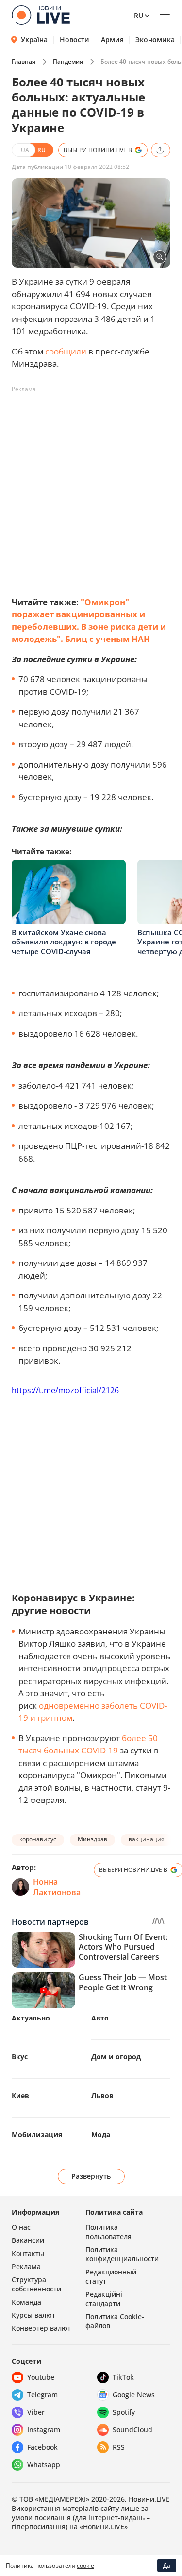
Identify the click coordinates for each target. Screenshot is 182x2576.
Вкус (20, 2057)
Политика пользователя (108, 2232)
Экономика (155, 40)
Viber (36, 2412)
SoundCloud (132, 2430)
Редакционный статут (111, 2276)
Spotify (124, 2412)
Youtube (41, 2377)
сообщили (66, 351)
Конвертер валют (41, 2328)
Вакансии (28, 2240)
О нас (21, 2227)
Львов (102, 2096)
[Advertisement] (91, 488)
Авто (100, 2018)
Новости (74, 40)
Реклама (26, 2266)
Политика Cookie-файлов (115, 2321)
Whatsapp (44, 2465)
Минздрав (92, 1839)
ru (139, 15)
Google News (134, 2395)
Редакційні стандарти (104, 2299)
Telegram (42, 2395)
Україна (34, 40)
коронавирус (38, 1839)
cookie (85, 2566)
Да (167, 2566)
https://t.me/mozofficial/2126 (65, 1390)
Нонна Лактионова (57, 1887)
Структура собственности (36, 2284)
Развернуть (91, 2176)
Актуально (31, 2018)
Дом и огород (116, 2057)
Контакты (28, 2253)
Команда (26, 2302)
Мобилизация (37, 2134)
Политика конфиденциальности (122, 2254)
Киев (20, 2096)
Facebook (42, 2447)
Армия (112, 40)
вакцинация (147, 1839)
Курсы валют (33, 2315)
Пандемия (68, 61)
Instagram (44, 2430)
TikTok (123, 2377)
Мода (101, 2134)
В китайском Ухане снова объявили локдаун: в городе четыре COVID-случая (64, 942)
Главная (24, 61)
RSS (119, 2447)
